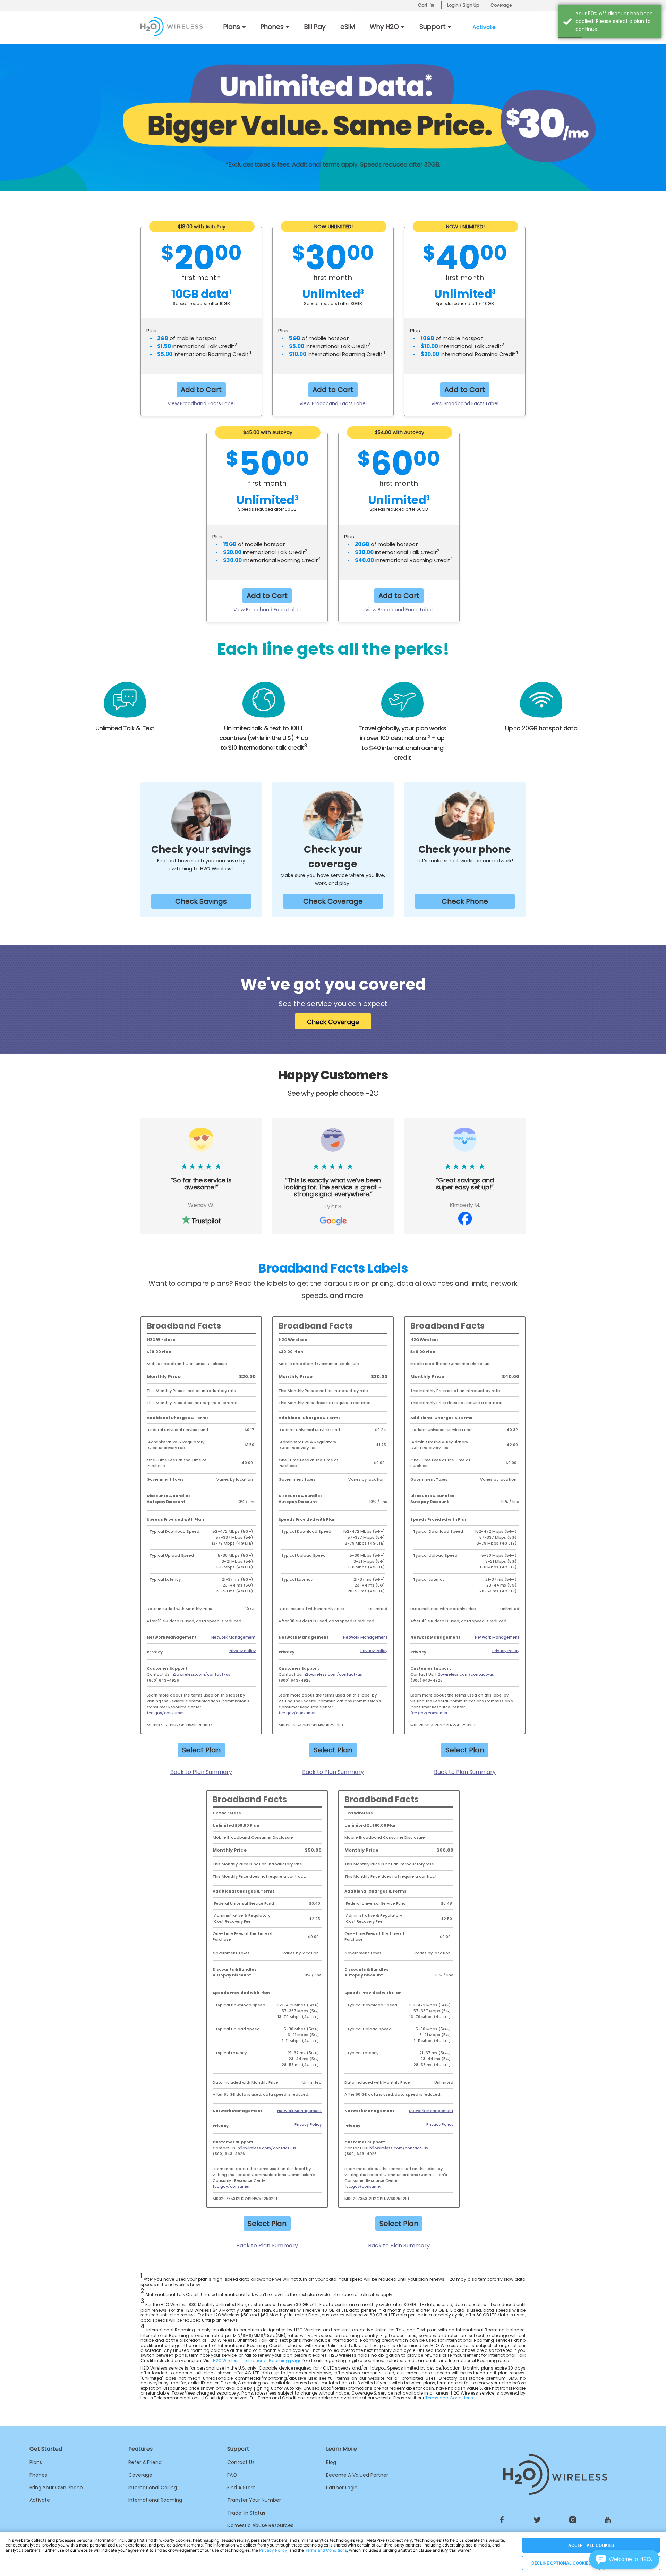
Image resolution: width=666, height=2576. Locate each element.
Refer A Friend (145, 2462)
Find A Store (241, 2488)
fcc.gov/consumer (165, 1713)
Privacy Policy (242, 1651)
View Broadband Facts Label (201, 403)
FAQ (232, 2475)
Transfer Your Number (254, 2500)
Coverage (501, 5)
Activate (40, 2500)
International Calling (153, 2488)
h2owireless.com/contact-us (201, 1674)
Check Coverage (333, 901)
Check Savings (201, 901)
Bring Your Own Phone (56, 2488)
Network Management (233, 1637)
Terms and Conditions (449, 2398)
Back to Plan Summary (201, 1772)
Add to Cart (201, 390)
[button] (624, 2559)
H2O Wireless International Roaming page (257, 2360)
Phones (38, 2475)
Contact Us (241, 2462)
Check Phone (465, 901)
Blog (331, 2462)
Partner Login (342, 2488)
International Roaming (155, 2500)
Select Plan (201, 1750)
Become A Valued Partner (357, 2475)
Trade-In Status (246, 2513)
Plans (36, 2462)
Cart (423, 5)
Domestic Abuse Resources (260, 2525)
